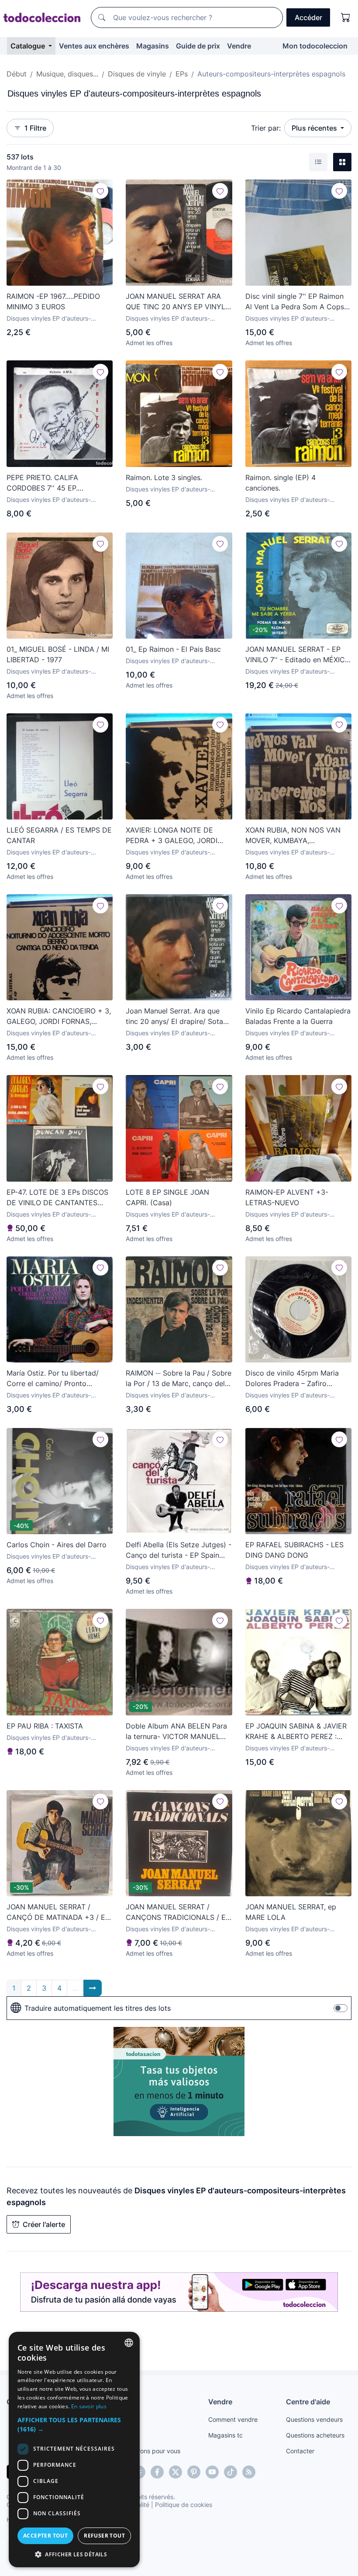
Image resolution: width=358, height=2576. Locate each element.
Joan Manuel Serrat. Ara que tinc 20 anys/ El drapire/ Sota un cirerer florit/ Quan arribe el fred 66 (176, 1017)
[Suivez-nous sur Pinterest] (194, 2472)
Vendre (239, 46)
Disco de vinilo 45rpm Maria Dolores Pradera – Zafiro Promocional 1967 (292, 1379)
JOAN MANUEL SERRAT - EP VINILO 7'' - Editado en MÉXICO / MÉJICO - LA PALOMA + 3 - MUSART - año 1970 (298, 655)
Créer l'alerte (44, 2224)
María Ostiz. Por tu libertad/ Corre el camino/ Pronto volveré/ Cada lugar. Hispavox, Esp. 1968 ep (57, 1379)
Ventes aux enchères (94, 46)
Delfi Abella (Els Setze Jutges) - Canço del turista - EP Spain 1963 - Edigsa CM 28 (179, 1550)
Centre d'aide (308, 2402)
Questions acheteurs (315, 2435)
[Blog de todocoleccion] (249, 2472)
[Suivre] (100, 191)
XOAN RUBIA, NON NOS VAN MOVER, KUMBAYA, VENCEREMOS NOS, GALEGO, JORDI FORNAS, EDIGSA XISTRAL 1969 (295, 836)
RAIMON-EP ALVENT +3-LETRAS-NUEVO (287, 1197)
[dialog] (74, 2450)
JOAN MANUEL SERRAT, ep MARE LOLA (291, 1912)
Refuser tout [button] (104, 2536)
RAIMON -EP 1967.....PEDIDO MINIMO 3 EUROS (53, 301)
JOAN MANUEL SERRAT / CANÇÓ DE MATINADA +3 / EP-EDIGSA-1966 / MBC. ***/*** (59, 1912)
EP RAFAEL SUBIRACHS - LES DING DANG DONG (294, 1550)
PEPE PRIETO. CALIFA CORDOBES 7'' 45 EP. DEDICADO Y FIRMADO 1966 (55, 483)
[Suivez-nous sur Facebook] (157, 2472)
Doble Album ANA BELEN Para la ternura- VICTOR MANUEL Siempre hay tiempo (176, 1732)
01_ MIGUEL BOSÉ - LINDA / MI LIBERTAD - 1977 (58, 654)
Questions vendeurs (314, 2419)
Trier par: (266, 128)
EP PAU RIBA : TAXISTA (45, 1726)
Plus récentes (315, 128)
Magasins (153, 46)
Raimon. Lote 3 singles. (164, 477)
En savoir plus (89, 2406)
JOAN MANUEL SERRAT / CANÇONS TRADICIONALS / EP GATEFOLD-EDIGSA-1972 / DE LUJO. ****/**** (178, 1912)
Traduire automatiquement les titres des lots (98, 2008)
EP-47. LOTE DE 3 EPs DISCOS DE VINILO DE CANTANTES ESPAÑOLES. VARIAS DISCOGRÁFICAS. (57, 1198)
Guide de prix (198, 46)
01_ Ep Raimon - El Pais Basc (173, 649)
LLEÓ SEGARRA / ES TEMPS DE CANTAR (59, 835)
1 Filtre (35, 128)
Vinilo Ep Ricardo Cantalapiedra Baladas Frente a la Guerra (298, 1016)
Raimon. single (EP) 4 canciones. (281, 483)
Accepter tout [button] (45, 2536)
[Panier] (346, 17)
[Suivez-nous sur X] (176, 2472)
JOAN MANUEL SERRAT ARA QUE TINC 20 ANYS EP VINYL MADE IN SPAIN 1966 (176, 302)
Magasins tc (225, 2435)
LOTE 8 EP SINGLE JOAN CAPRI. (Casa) (167, 1197)
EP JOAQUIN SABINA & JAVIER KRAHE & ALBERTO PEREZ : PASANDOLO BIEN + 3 (296, 1732)
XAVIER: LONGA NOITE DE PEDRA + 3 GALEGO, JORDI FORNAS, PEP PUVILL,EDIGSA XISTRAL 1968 (175, 836)
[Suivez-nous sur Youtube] (212, 2472)
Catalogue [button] (29, 46)
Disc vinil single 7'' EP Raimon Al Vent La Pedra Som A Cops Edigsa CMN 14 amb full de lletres (295, 302)
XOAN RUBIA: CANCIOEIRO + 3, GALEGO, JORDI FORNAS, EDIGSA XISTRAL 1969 (59, 1017)
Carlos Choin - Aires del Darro (57, 1545)
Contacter (300, 2451)
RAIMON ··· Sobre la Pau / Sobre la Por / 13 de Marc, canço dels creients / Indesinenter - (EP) (179, 1379)
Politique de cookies (184, 2505)
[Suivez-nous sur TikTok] (231, 2472)
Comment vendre (233, 2419)
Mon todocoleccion (315, 46)
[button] (74, 2424)
